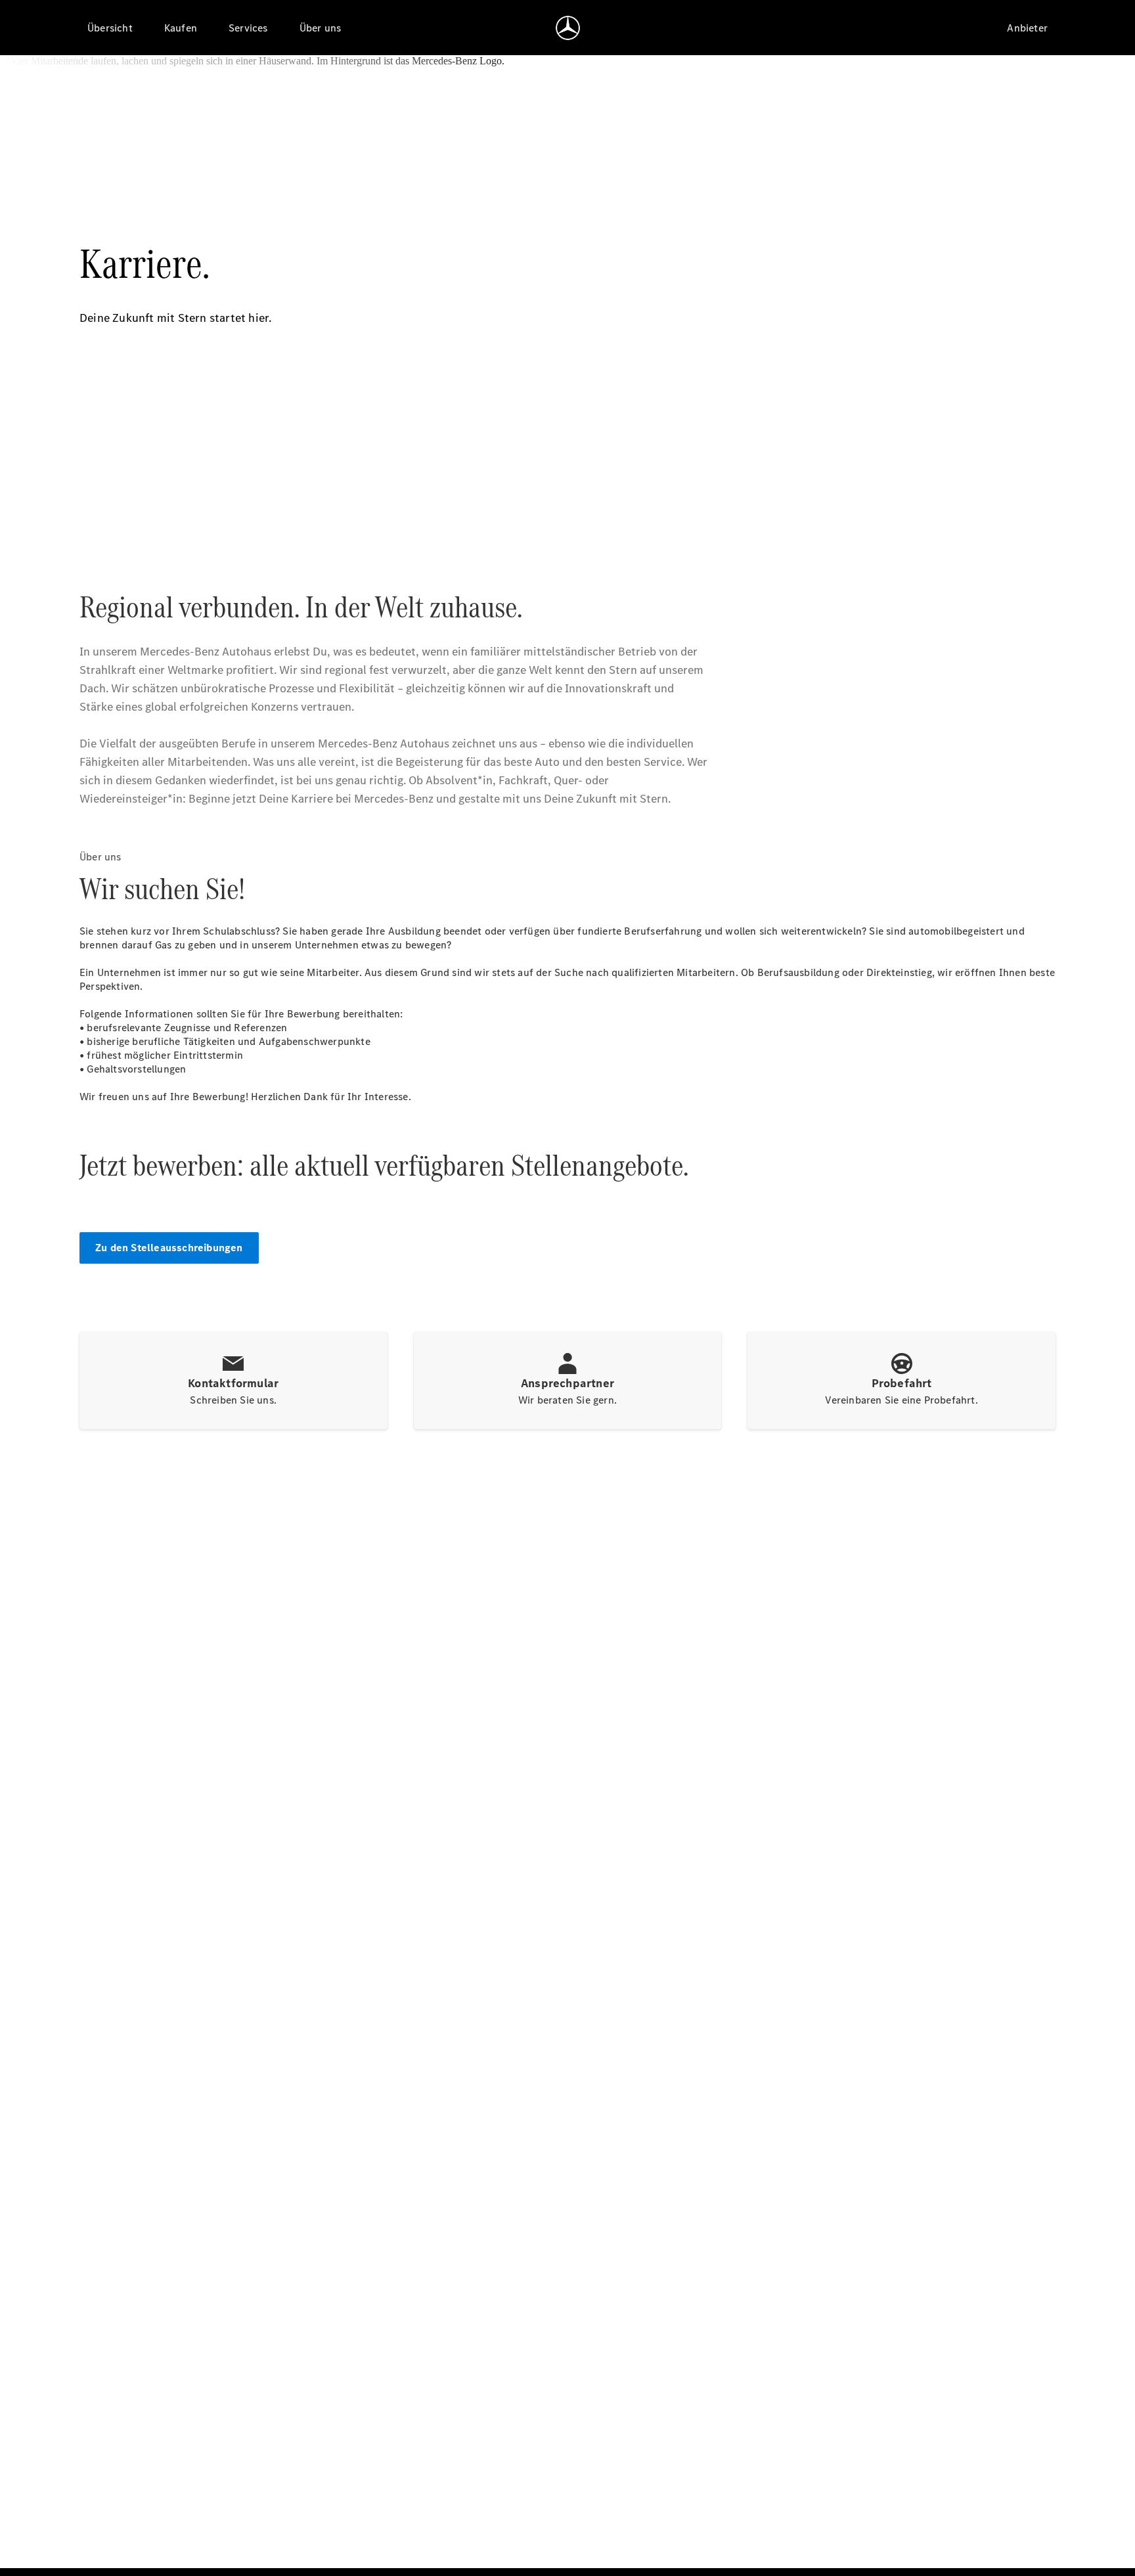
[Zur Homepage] (568, 28)
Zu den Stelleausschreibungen (169, 1248)
